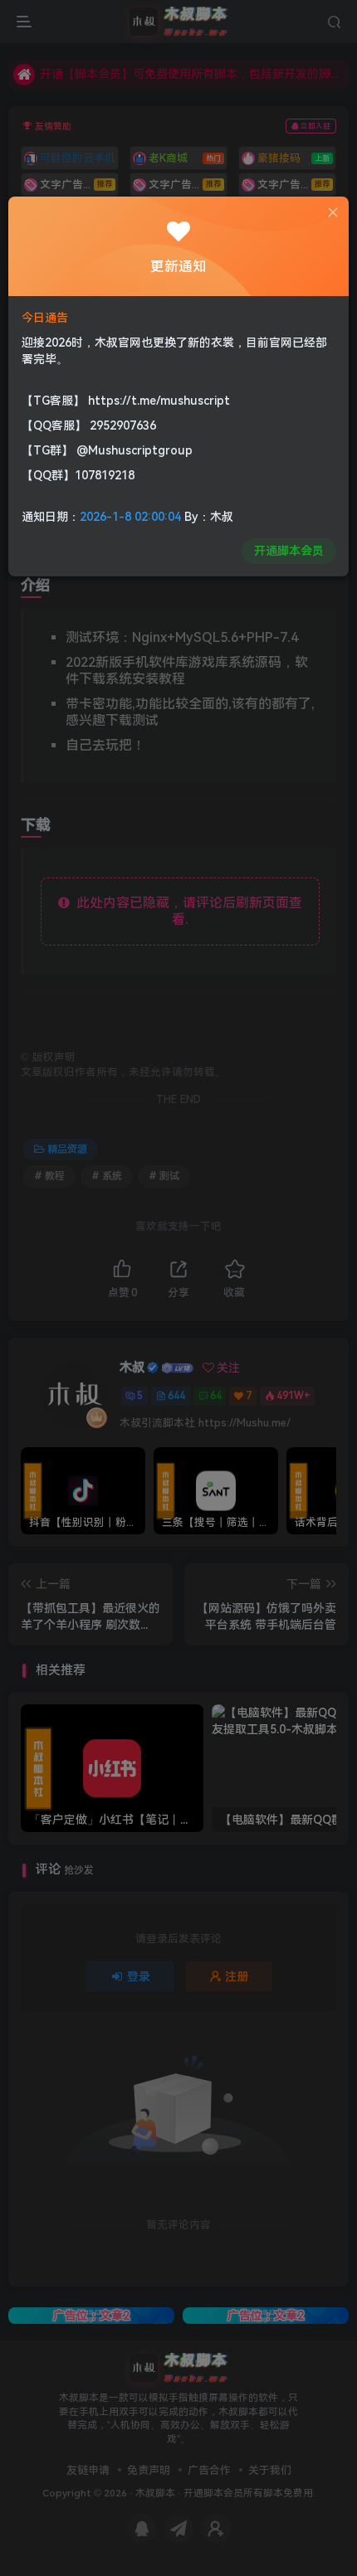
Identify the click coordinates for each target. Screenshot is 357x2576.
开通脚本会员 (289, 551)
